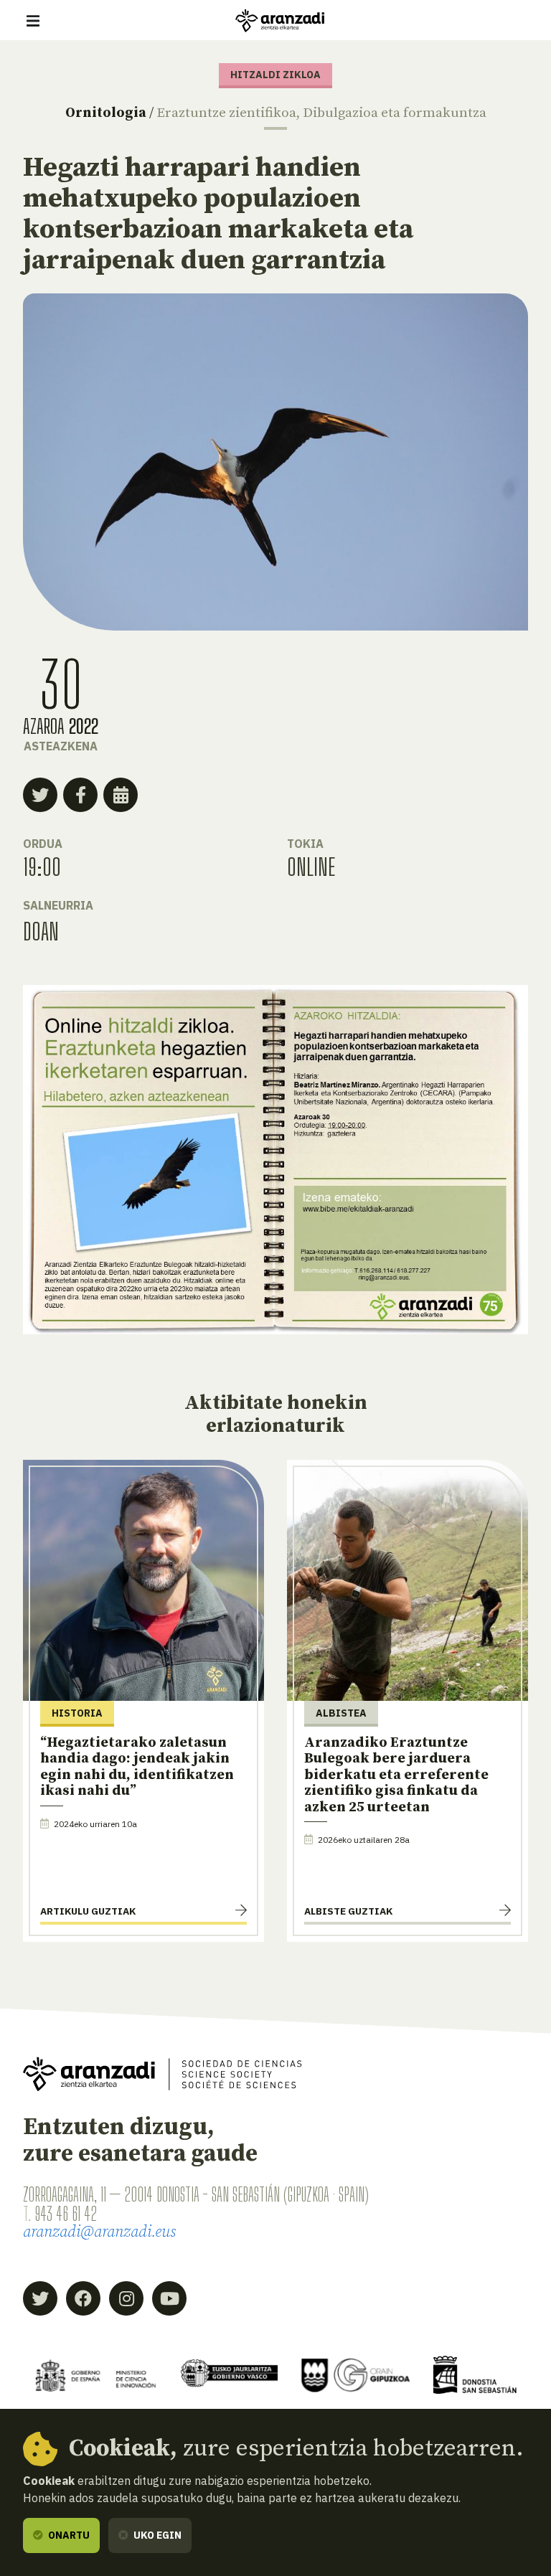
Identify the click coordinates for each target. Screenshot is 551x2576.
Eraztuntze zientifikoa (226, 113)
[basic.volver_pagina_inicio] (280, 21)
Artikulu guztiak (88, 1911)
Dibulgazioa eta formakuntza (395, 113)
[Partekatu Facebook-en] (80, 795)
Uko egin (156, 2535)
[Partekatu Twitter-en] (40, 795)
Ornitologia (106, 113)
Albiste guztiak (348, 1911)
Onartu (68, 2535)
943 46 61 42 (66, 2214)
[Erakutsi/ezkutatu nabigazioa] (33, 21)
